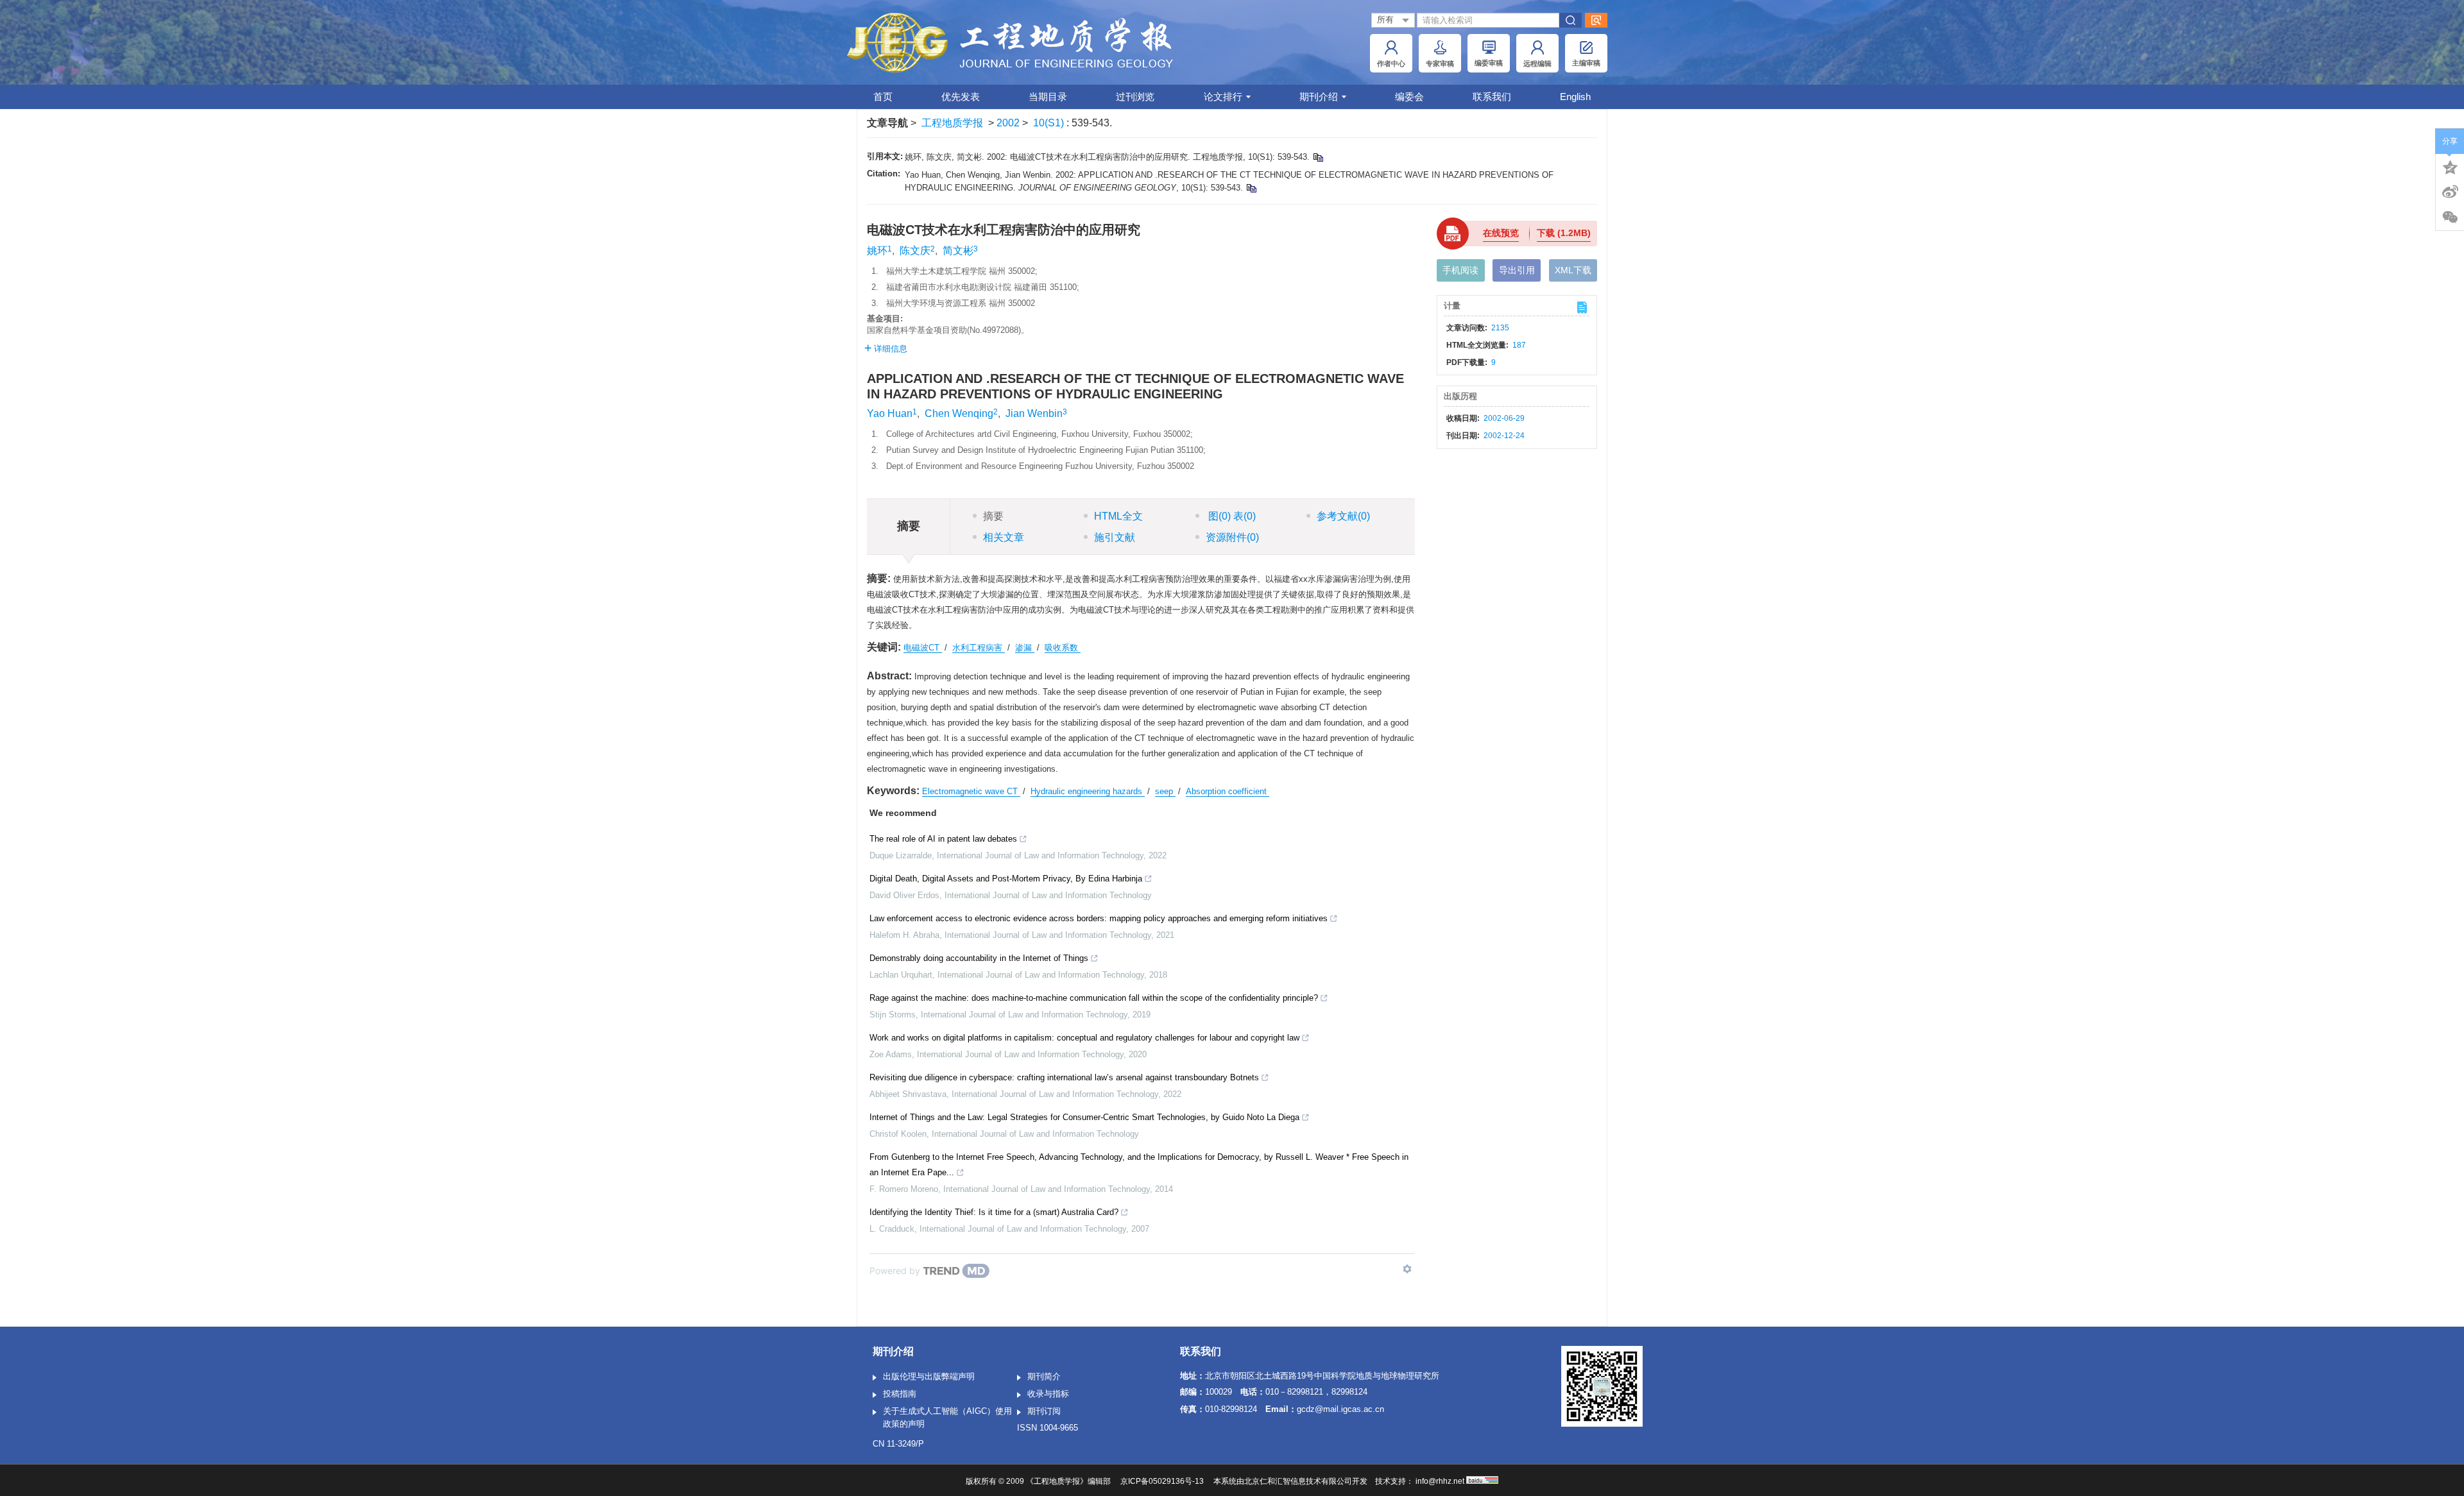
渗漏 (1025, 648)
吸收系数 (1063, 648)
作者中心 (1391, 64)
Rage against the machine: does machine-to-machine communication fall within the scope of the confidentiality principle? (1094, 998)
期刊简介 (1044, 1376)
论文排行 (1223, 97)
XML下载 (1573, 270)
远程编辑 (1537, 64)
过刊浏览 (1135, 97)
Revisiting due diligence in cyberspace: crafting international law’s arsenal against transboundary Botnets (1064, 1077)
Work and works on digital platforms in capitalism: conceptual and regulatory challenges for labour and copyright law (1084, 1038)
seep (1165, 791)
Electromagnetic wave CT (971, 791)
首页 (883, 97)
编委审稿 (1489, 63)
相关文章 (1004, 537)
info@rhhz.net (1440, 1481)
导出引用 (1517, 270)
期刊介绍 (1319, 97)
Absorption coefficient (1228, 791)
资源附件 (1232, 537)
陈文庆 (915, 251)
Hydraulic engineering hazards (1088, 791)
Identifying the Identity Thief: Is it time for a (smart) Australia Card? (994, 1212)
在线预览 (1501, 233)
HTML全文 (1118, 516)
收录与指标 (1048, 1394)
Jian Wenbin (1034, 413)
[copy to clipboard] (1251, 188)
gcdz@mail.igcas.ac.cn (1340, 1409)
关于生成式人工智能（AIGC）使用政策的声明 (947, 1417)
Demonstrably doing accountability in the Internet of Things (979, 958)
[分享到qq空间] (2450, 166)
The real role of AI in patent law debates (943, 839)
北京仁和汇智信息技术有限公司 (1298, 1481)
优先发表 (961, 97)
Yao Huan (890, 413)
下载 (1564, 233)
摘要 (993, 516)
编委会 (1409, 97)
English (1575, 97)
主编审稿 (1586, 63)
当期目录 (1048, 97)
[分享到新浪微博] (2450, 192)
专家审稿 (1440, 64)
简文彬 (958, 251)
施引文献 (1115, 537)
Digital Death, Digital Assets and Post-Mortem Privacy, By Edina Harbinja (1006, 879)
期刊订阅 (1044, 1411)
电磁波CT (923, 648)
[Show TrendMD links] (1407, 1269)
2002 (1008, 123)
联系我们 (1492, 97)
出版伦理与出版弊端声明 (929, 1376)
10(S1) (1050, 123)
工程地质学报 (952, 123)
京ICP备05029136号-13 (1162, 1481)
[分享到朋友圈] (2450, 217)
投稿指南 (900, 1394)
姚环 (877, 251)
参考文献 (1343, 516)
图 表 (1231, 516)
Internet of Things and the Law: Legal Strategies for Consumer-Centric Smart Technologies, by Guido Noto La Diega (1084, 1117)
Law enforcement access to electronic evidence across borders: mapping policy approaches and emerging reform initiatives (1099, 918)
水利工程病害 (979, 648)
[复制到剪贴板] (1318, 157)
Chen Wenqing (959, 413)
